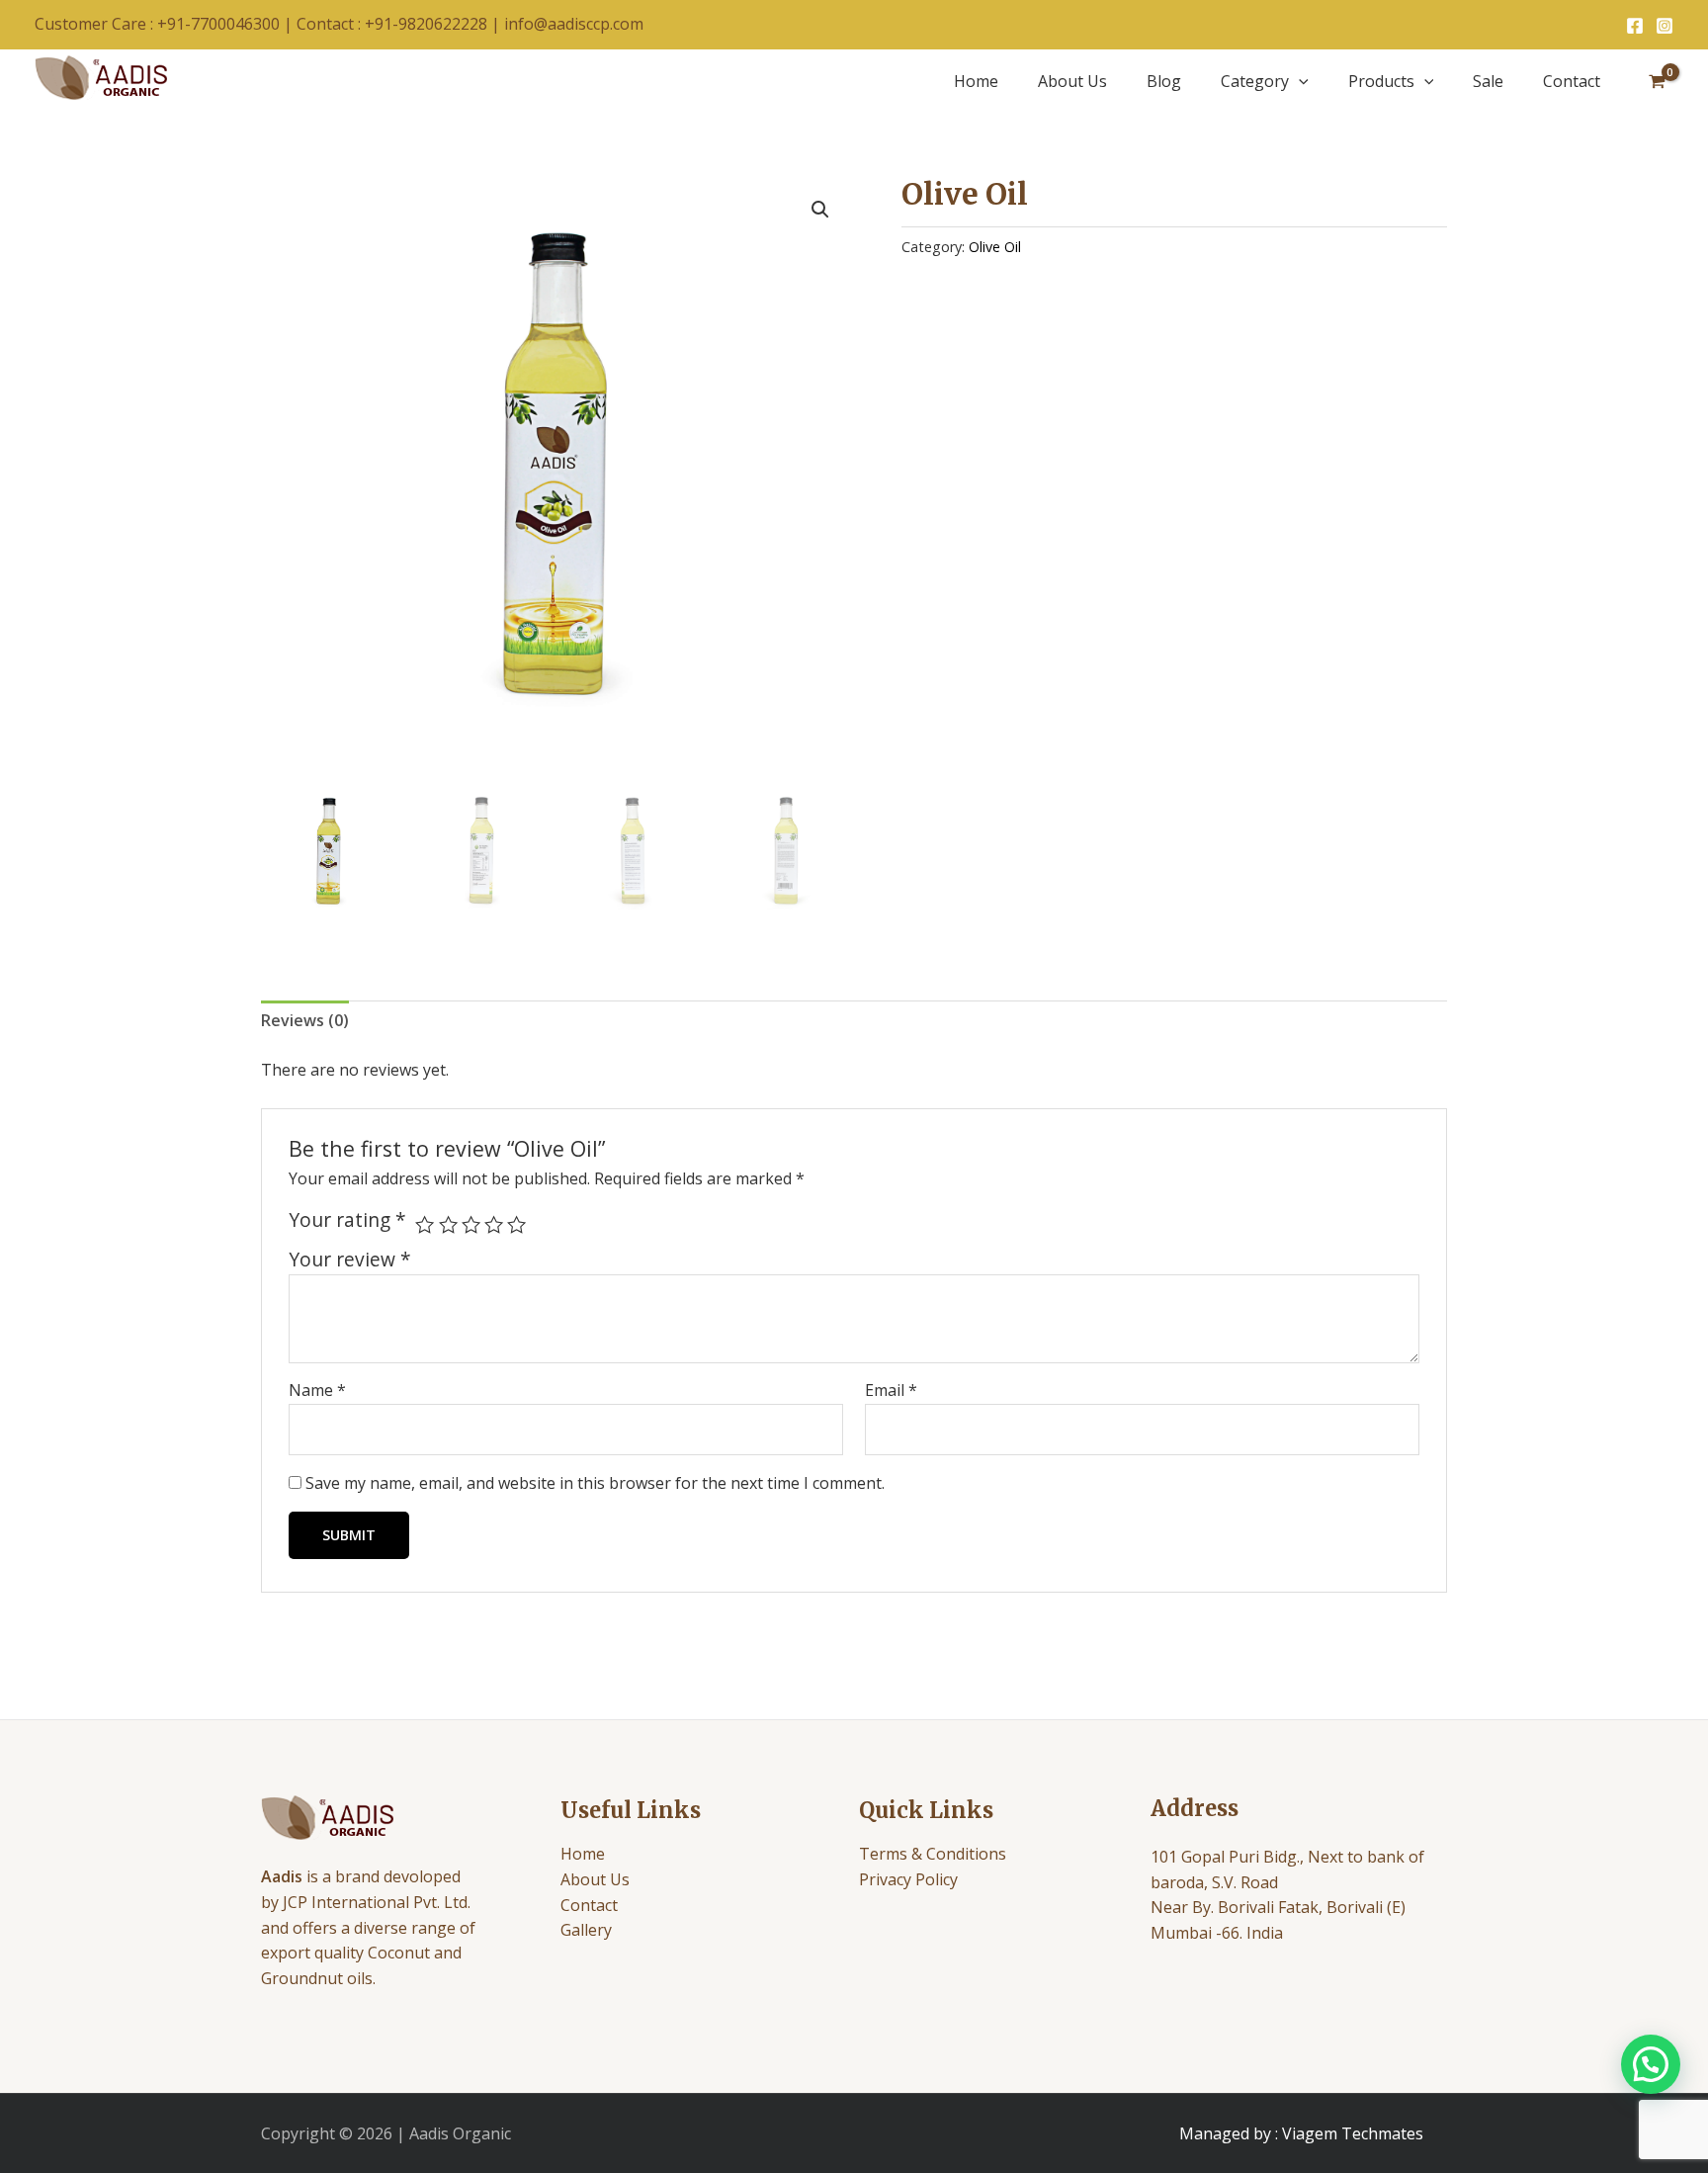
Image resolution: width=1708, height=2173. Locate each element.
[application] (1299, 81)
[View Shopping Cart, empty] (1657, 81)
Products (1381, 81)
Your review (350, 1259)
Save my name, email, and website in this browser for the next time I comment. (595, 1483)
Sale (1488, 81)
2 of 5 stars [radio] (448, 1224)
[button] (820, 210)
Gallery (586, 1930)
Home (976, 81)
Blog (1164, 81)
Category (1255, 81)
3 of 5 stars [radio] (471, 1224)
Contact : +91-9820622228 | (400, 24)
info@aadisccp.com (574, 24)
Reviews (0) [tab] (305, 1020)
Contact (1572, 81)
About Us (1072, 81)
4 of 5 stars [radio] (494, 1224)
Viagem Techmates (1353, 2133)
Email (891, 1390)
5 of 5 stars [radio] (516, 1224)
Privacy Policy (908, 1879)
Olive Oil (995, 247)
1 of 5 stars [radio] (425, 1224)
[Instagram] (1665, 26)
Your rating (347, 1220)
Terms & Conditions (933, 1854)
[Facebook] (1635, 26)
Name (317, 1390)
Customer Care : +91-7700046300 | (166, 24)
